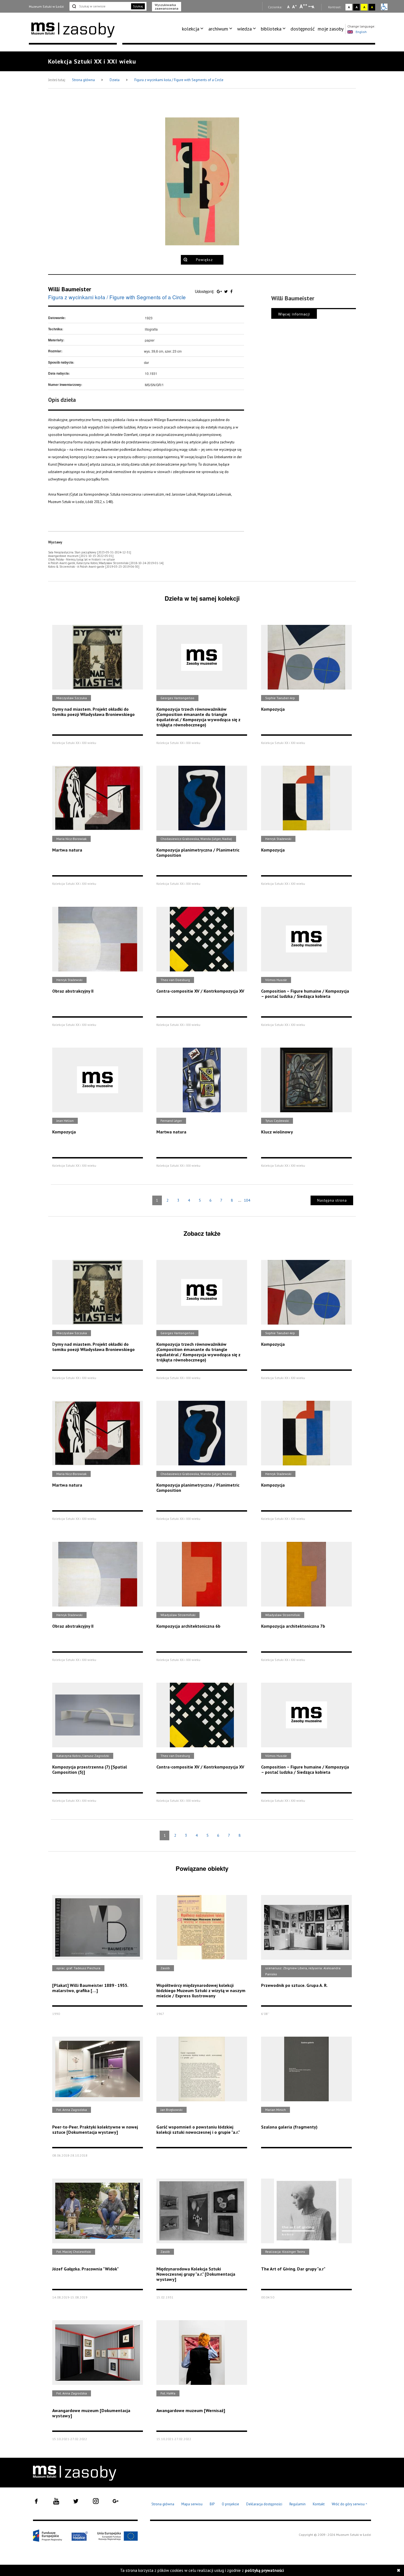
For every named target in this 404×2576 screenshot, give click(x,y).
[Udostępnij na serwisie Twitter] (227, 291)
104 (247, 1200)
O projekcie (230, 2504)
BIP (212, 2504)
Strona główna (84, 80)
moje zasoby (331, 29)
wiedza (244, 29)
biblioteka (271, 29)
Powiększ (204, 260)
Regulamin (298, 2504)
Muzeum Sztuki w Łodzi (46, 6)
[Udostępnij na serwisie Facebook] (231, 291)
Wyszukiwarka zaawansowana (167, 7)
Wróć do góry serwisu (350, 2504)
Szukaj (138, 6)
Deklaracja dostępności (264, 2504)
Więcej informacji (294, 314)
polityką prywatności (264, 2570)
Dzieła (115, 80)
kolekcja (191, 29)
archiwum (218, 29)
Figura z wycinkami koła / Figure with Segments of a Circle (179, 80)
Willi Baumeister (70, 289)
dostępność (303, 29)
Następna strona (332, 1200)
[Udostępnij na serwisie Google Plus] (220, 291)
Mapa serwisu (192, 2504)
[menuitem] (194, 29)
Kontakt (319, 2504)
